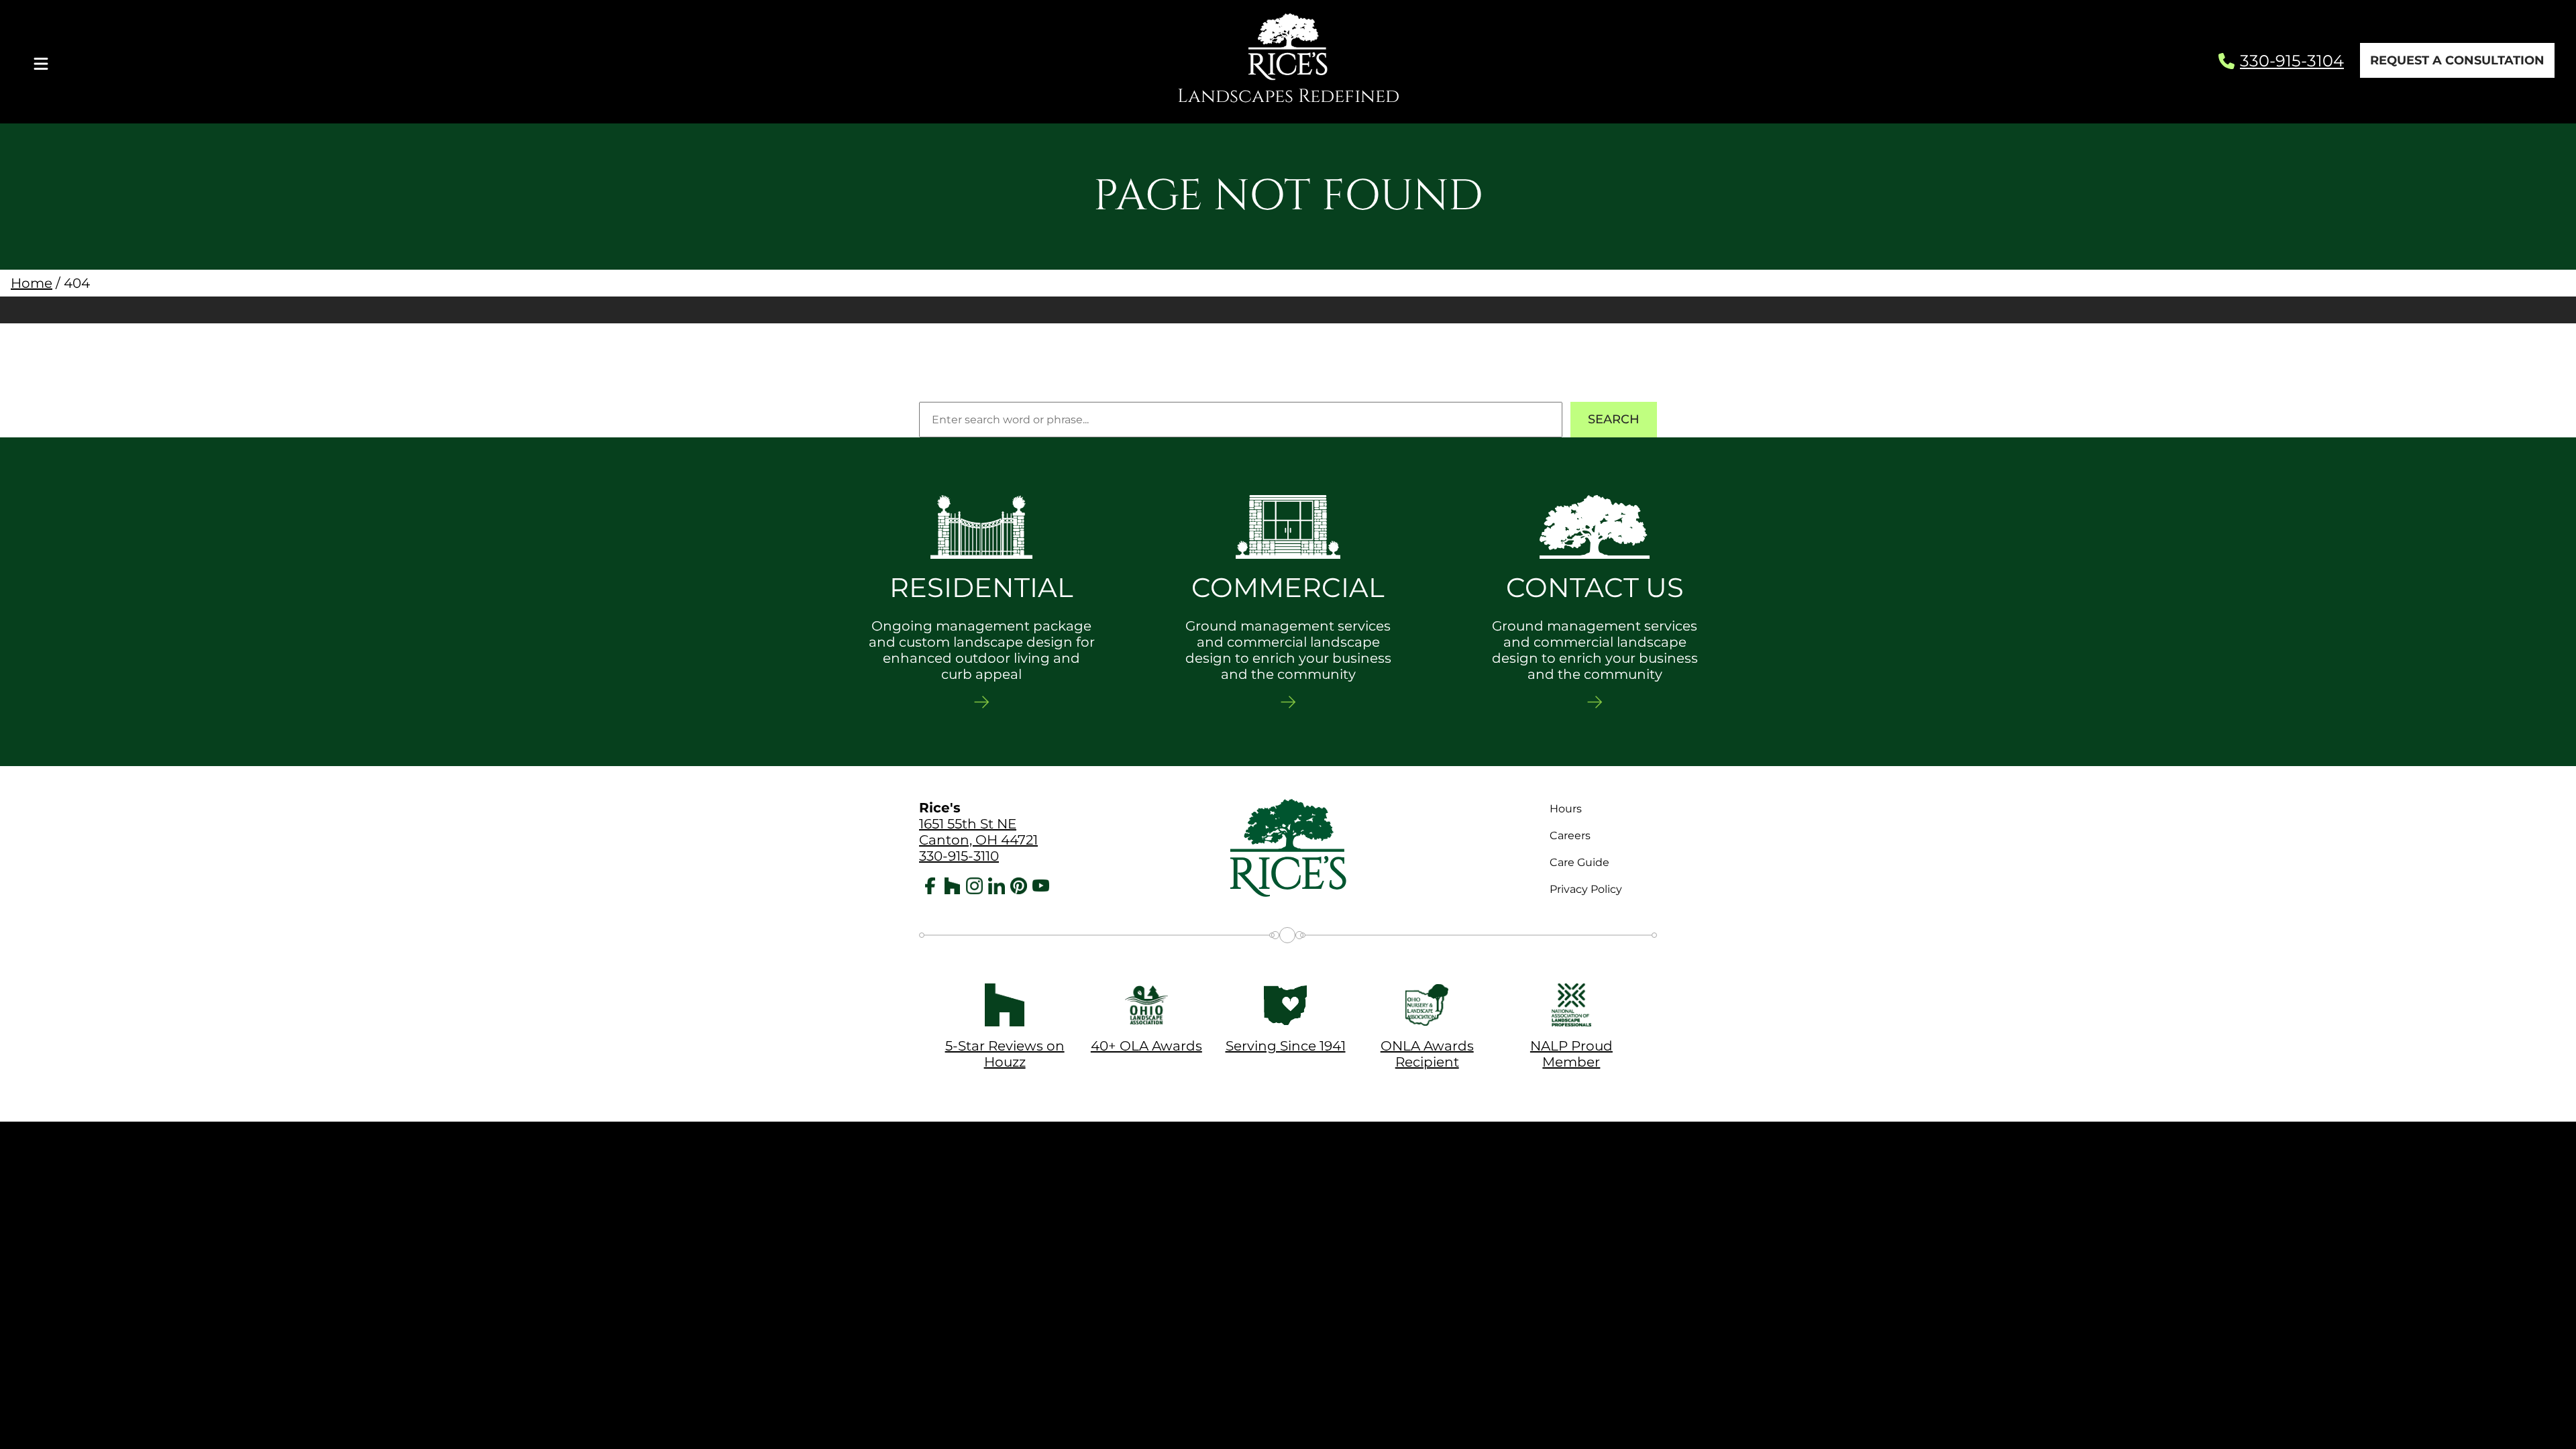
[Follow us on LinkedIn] (997, 888)
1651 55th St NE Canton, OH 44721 (978, 832)
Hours (1566, 809)
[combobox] (1241, 420)
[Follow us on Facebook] (930, 888)
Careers (1570, 836)
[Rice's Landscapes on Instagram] (974, 888)
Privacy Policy (1586, 889)
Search (1614, 419)
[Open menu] (41, 62)
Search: (940, 394)
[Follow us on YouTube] (1041, 888)
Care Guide (1579, 862)
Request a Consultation (2457, 60)
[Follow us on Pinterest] (1019, 888)
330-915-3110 (959, 856)
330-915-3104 (2292, 61)
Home (32, 283)
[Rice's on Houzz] (952, 888)
